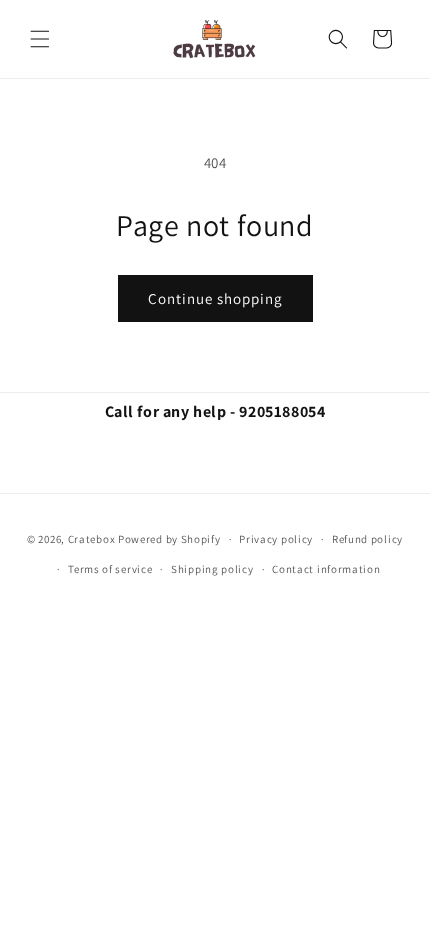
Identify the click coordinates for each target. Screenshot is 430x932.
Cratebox (92, 539)
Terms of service (110, 569)
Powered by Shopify (169, 539)
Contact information (326, 569)
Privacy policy (276, 539)
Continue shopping (215, 298)
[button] (40, 39)
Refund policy (367, 539)
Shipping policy (212, 569)
